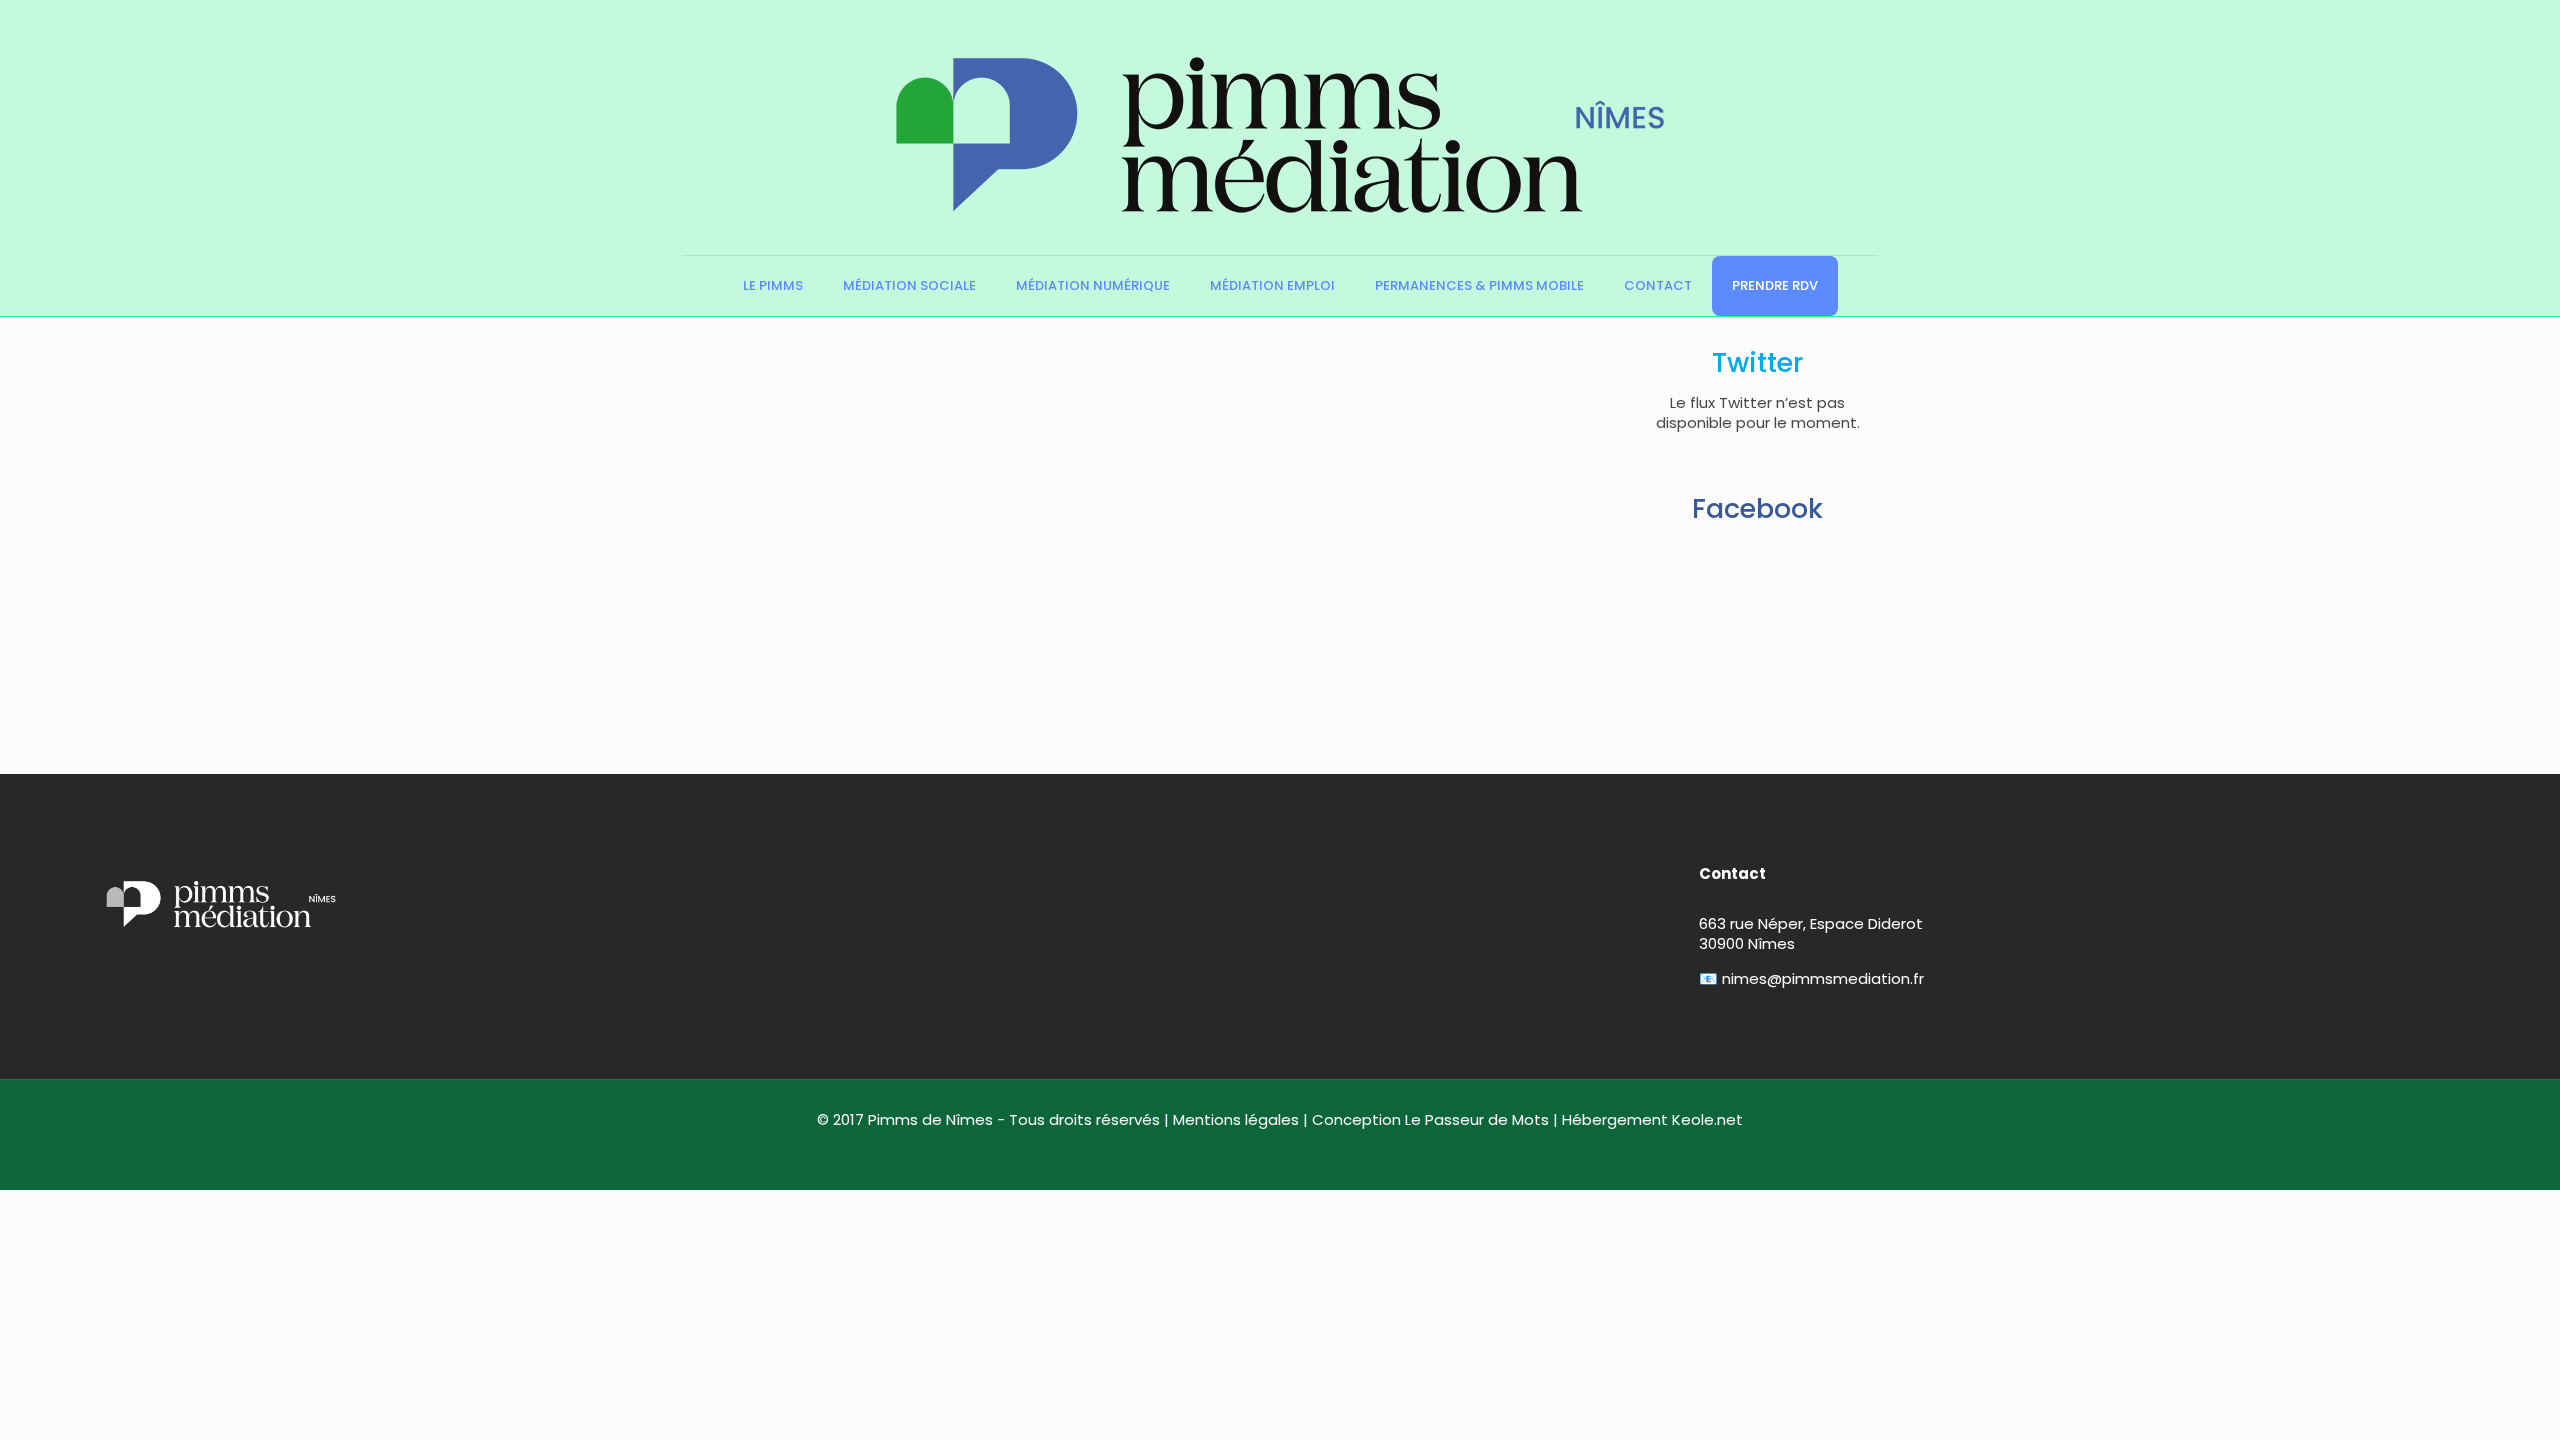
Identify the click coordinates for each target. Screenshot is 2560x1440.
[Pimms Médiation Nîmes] (1280, 127)
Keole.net (1707, 1119)
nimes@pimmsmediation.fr (1823, 978)
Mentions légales (1236, 1119)
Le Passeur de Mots (1477, 1119)
